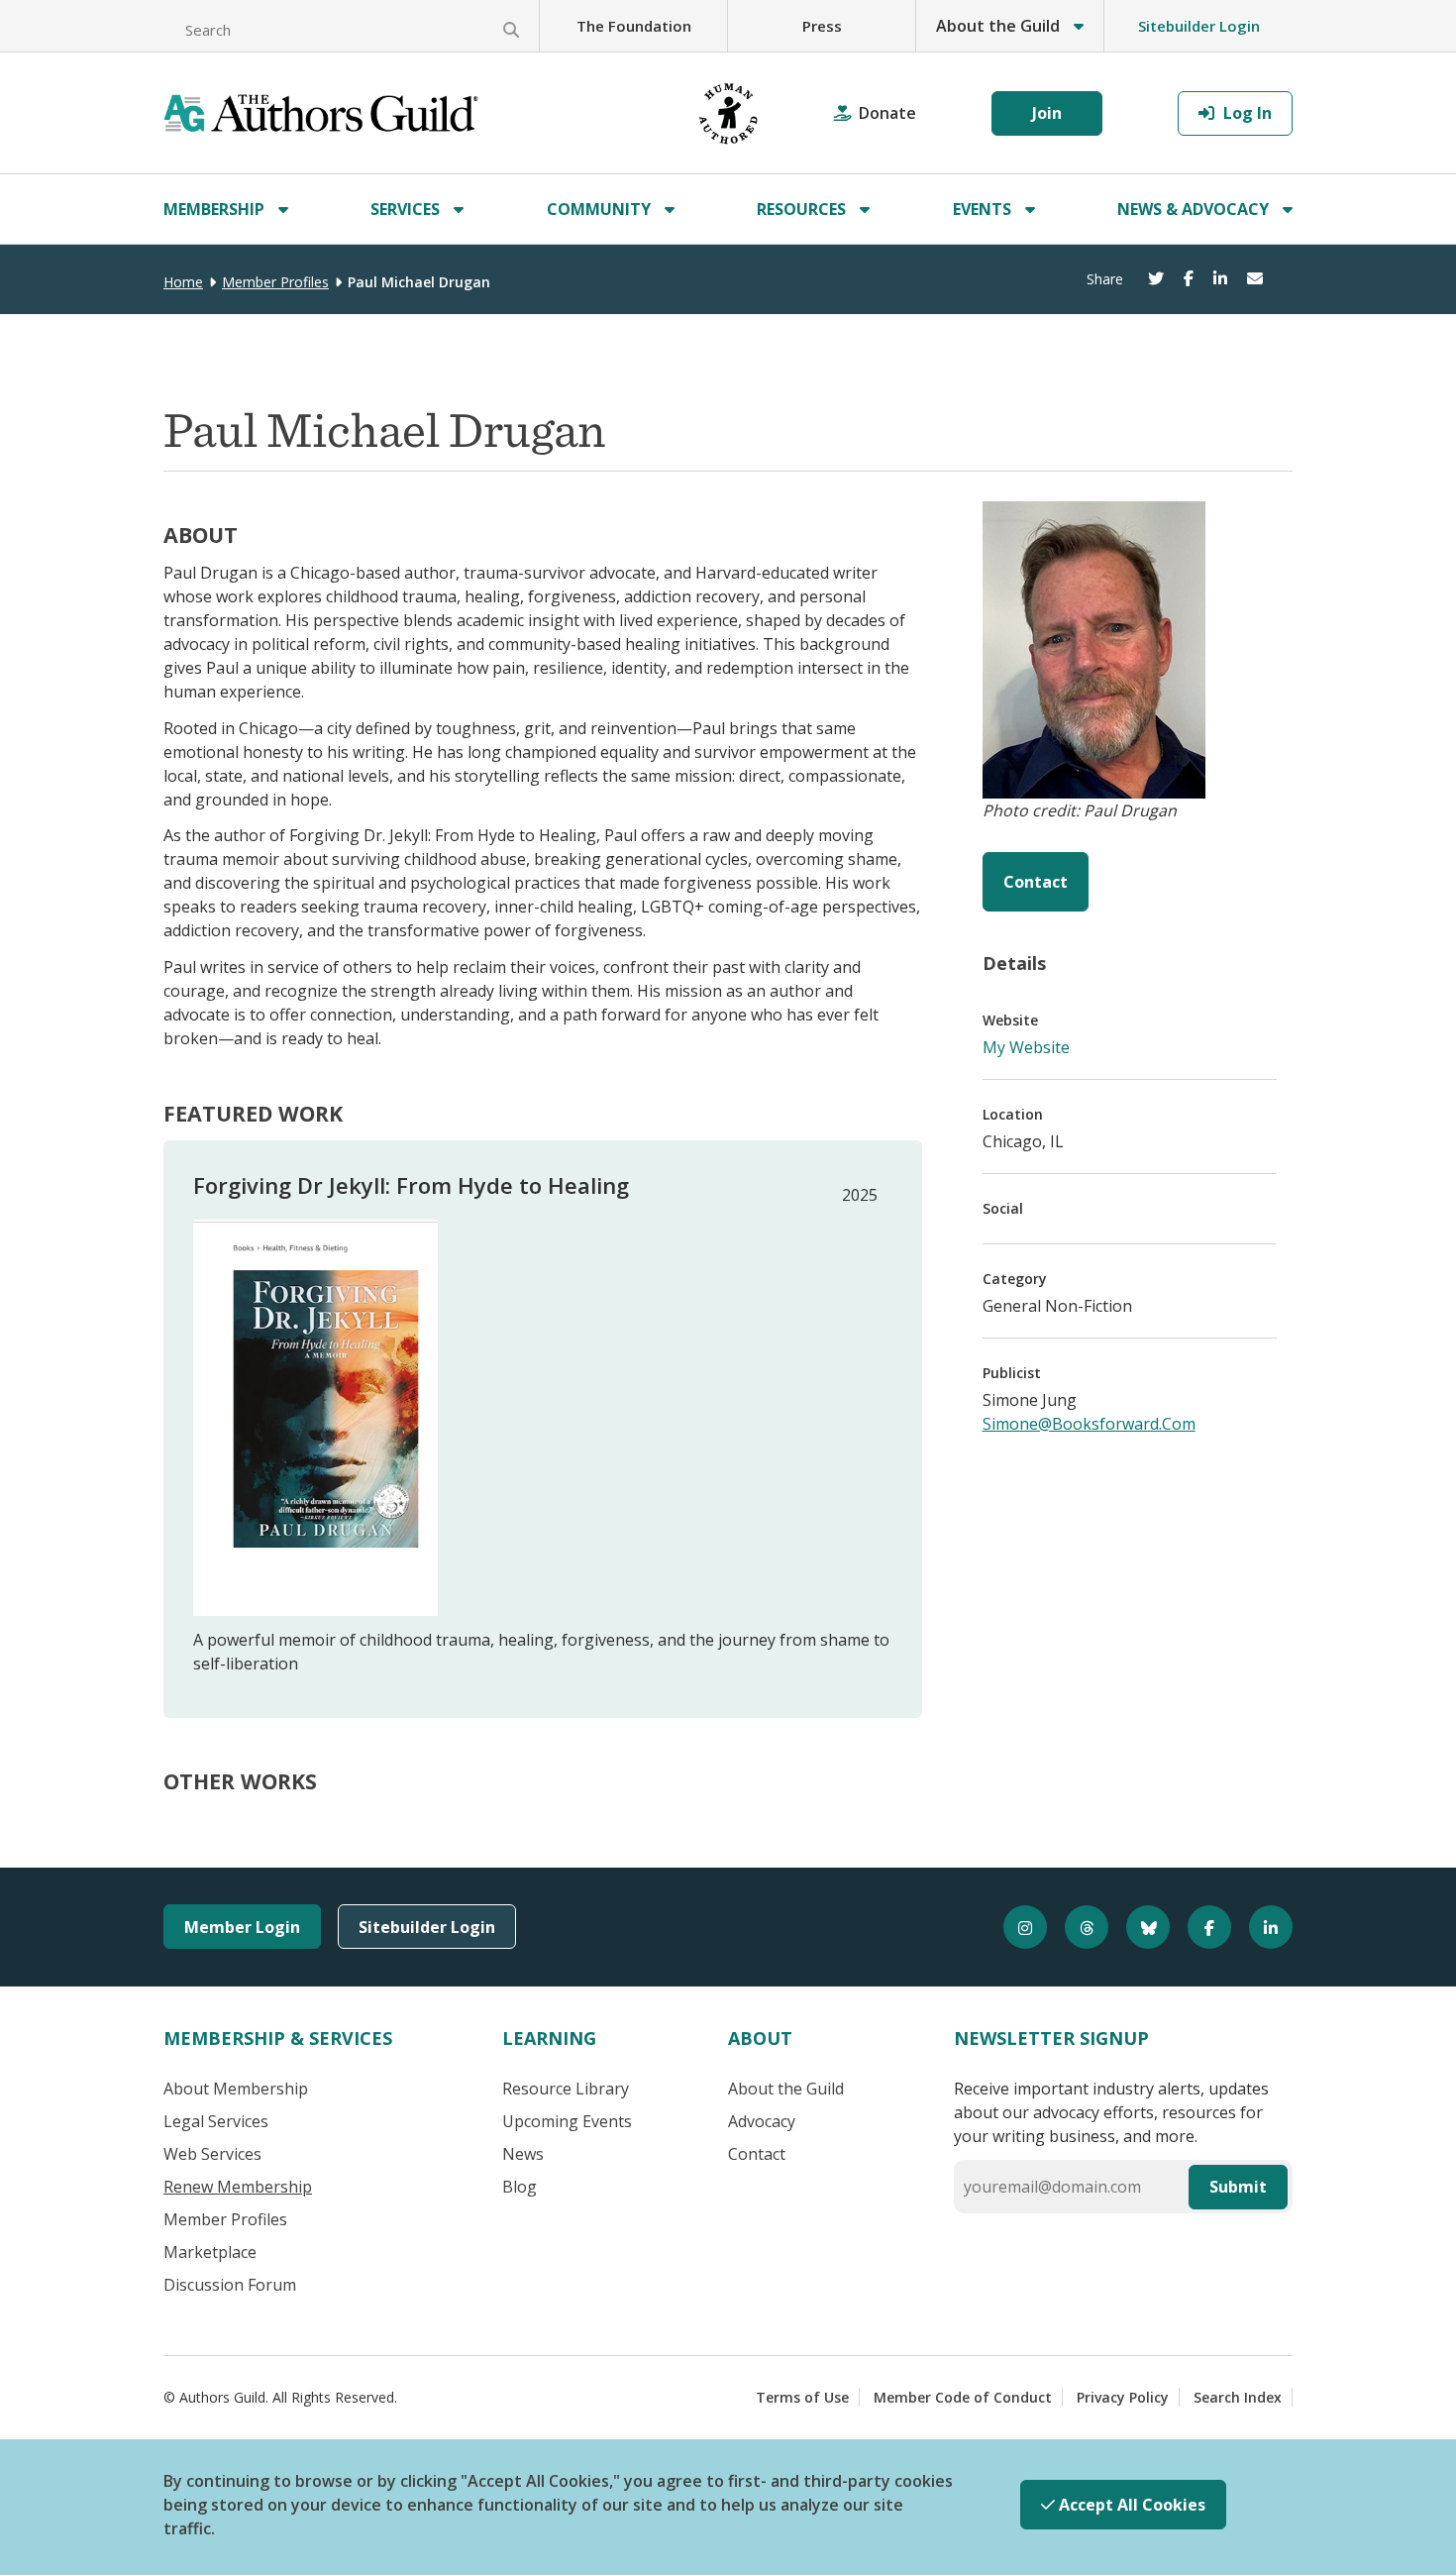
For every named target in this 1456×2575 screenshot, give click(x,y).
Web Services (212, 2154)
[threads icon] (1078, 1927)
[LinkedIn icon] (1262, 1927)
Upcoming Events (567, 2121)
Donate (887, 113)
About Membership (236, 2089)
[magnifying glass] (511, 30)
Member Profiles (275, 282)
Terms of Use (802, 2397)
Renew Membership (238, 2187)
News (523, 2154)
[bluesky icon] (1139, 1927)
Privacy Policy (1123, 2397)
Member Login (242, 1927)
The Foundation (634, 26)
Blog (520, 2187)
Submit (1238, 2187)
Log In (1246, 113)
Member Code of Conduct (963, 2397)
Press (822, 26)
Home (183, 282)
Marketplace (210, 2252)
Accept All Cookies (1130, 2505)
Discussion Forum (230, 2285)
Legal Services (216, 2121)
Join (1047, 113)
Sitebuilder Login (1199, 26)
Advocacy (762, 2121)
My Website (1026, 1047)
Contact (1036, 882)
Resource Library (566, 2089)
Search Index (1238, 2397)
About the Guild (786, 2089)
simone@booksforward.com (1089, 1424)
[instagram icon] (1016, 1927)
